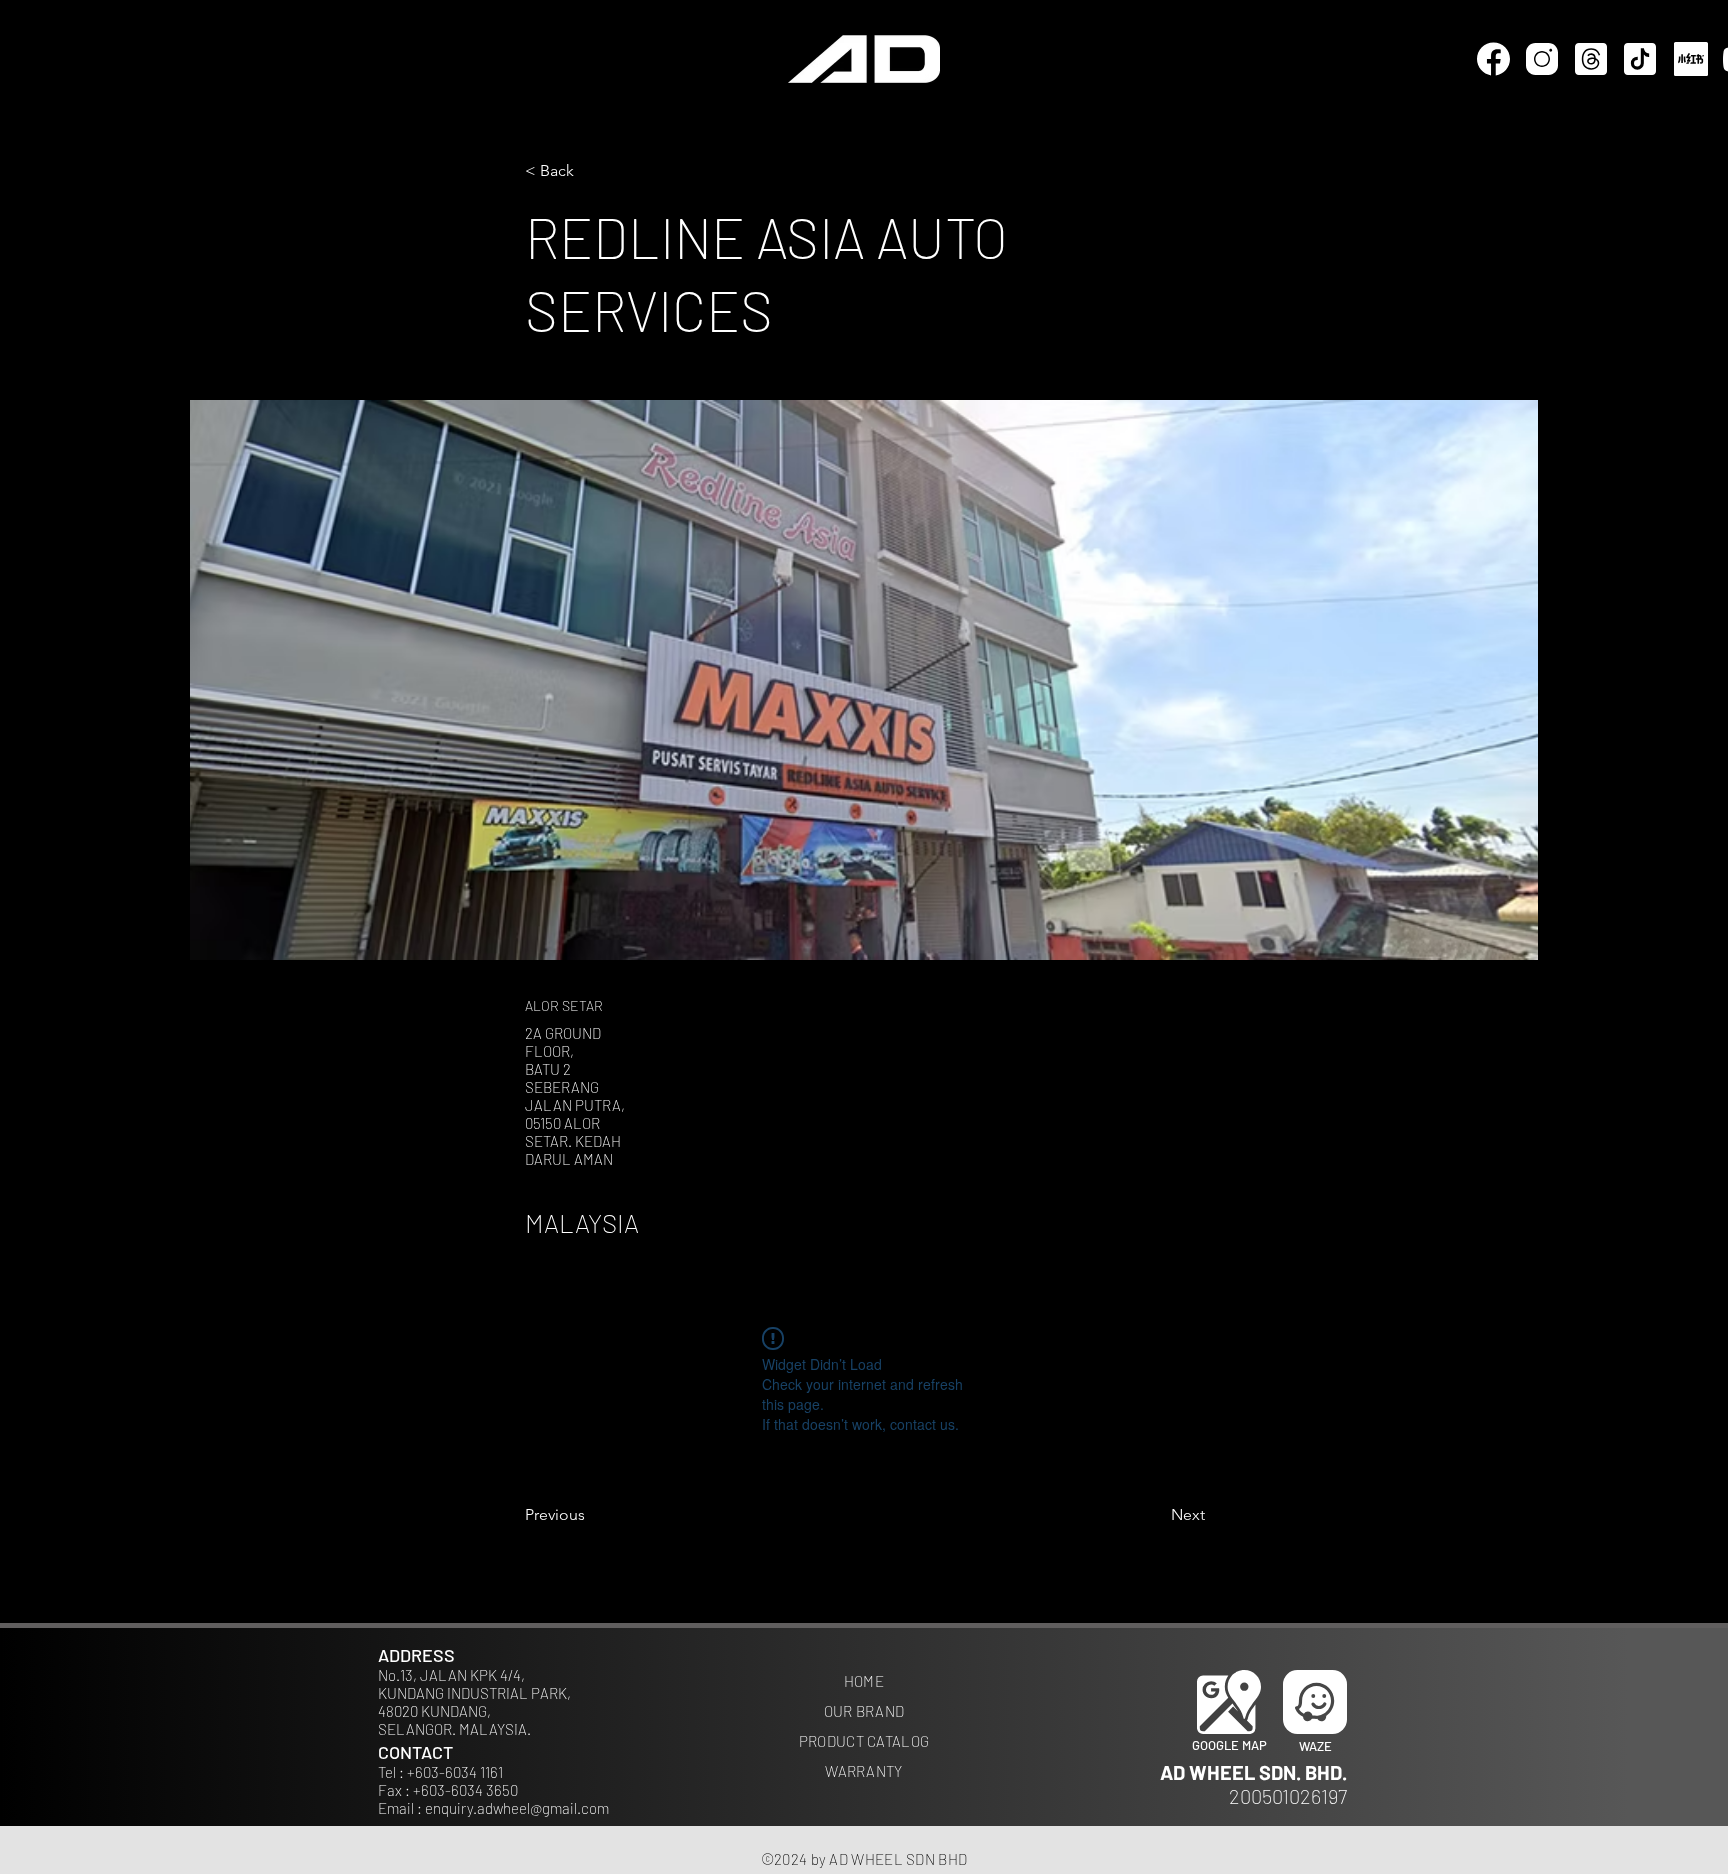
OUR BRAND (864, 1711)
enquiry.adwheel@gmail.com (517, 1808)
